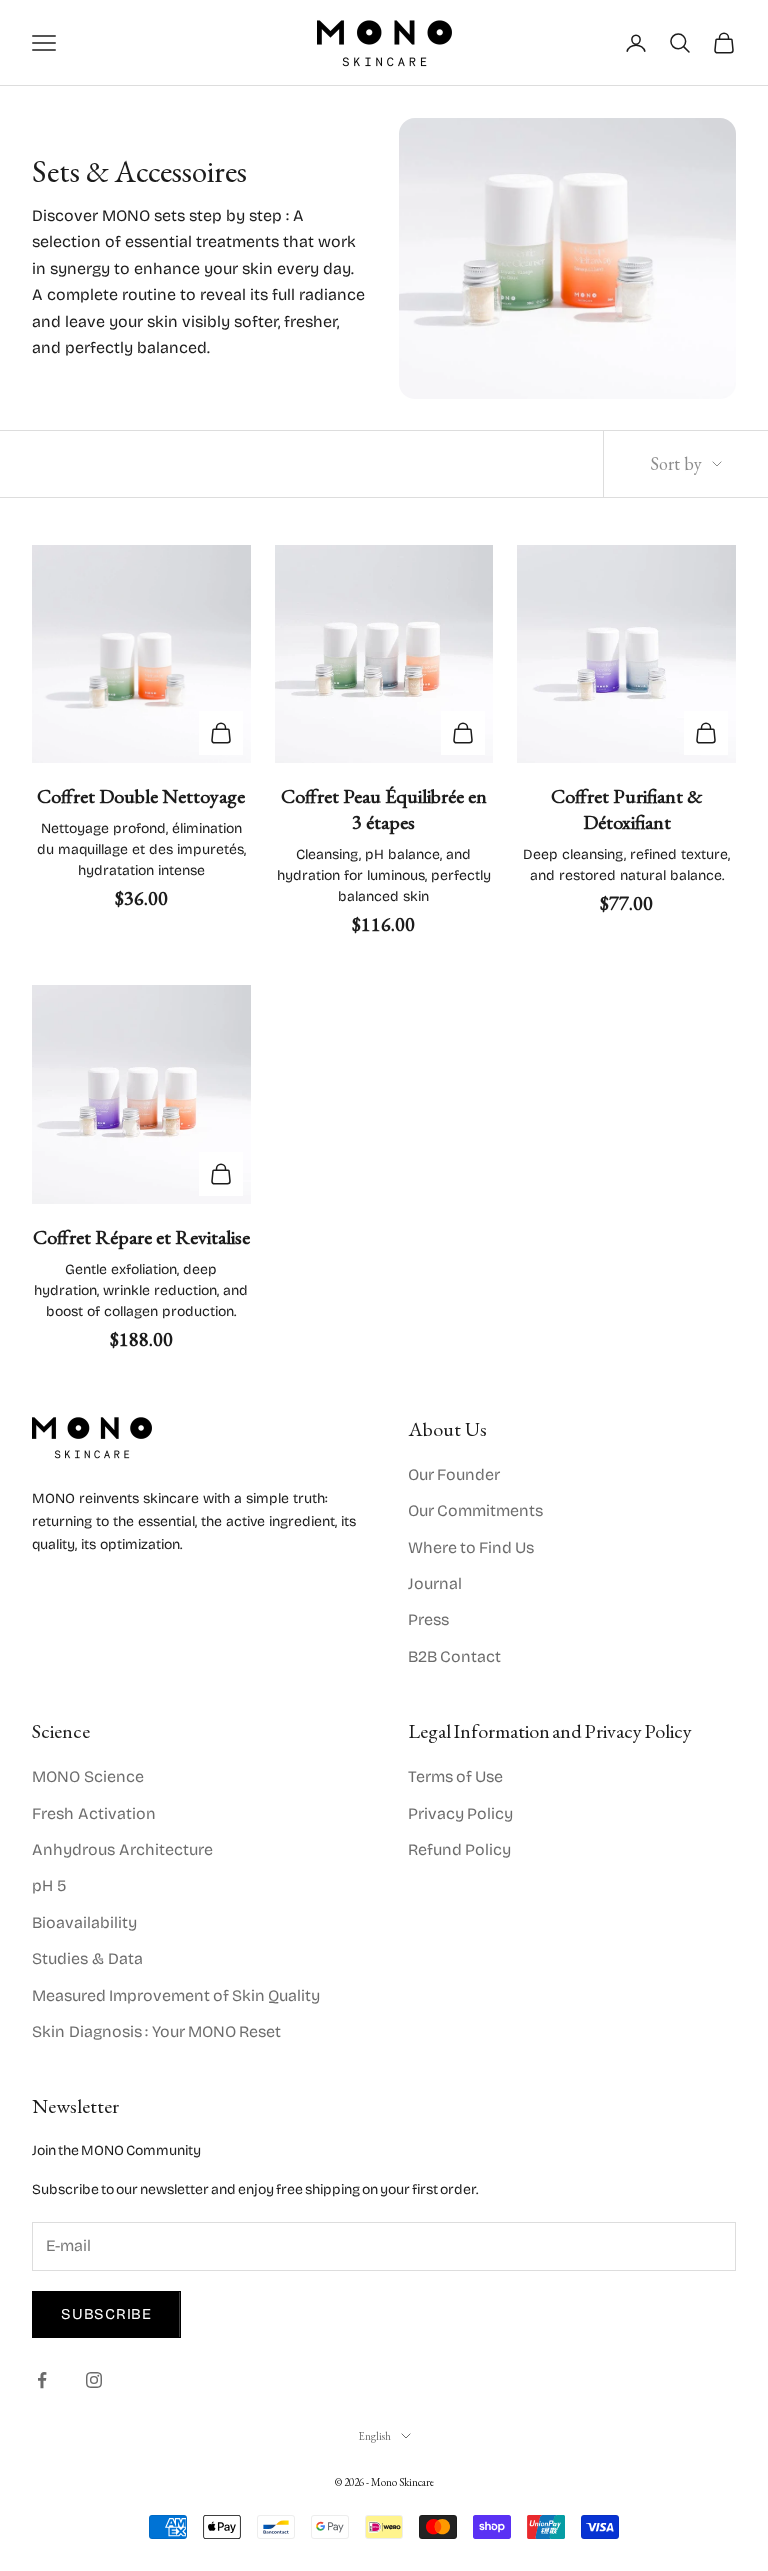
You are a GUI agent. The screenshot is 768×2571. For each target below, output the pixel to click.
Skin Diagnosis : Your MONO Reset (156, 2031)
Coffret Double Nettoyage (141, 796)
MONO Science (88, 1776)
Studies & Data (87, 1958)
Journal (435, 1583)
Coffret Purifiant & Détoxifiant (627, 809)
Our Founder (454, 1474)
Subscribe (106, 2314)
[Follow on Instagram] (94, 2380)
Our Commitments (475, 1510)
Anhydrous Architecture (122, 1849)
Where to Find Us (471, 1547)
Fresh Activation (94, 1813)
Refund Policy (459, 1849)
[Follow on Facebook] (42, 2380)
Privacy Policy (460, 1813)
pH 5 (49, 1885)
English (374, 2436)
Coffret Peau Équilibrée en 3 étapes (384, 809)
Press (428, 1619)
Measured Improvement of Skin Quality (176, 1995)
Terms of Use (455, 1776)
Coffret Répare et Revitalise (141, 1237)
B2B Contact (454, 1656)
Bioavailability (84, 1922)
